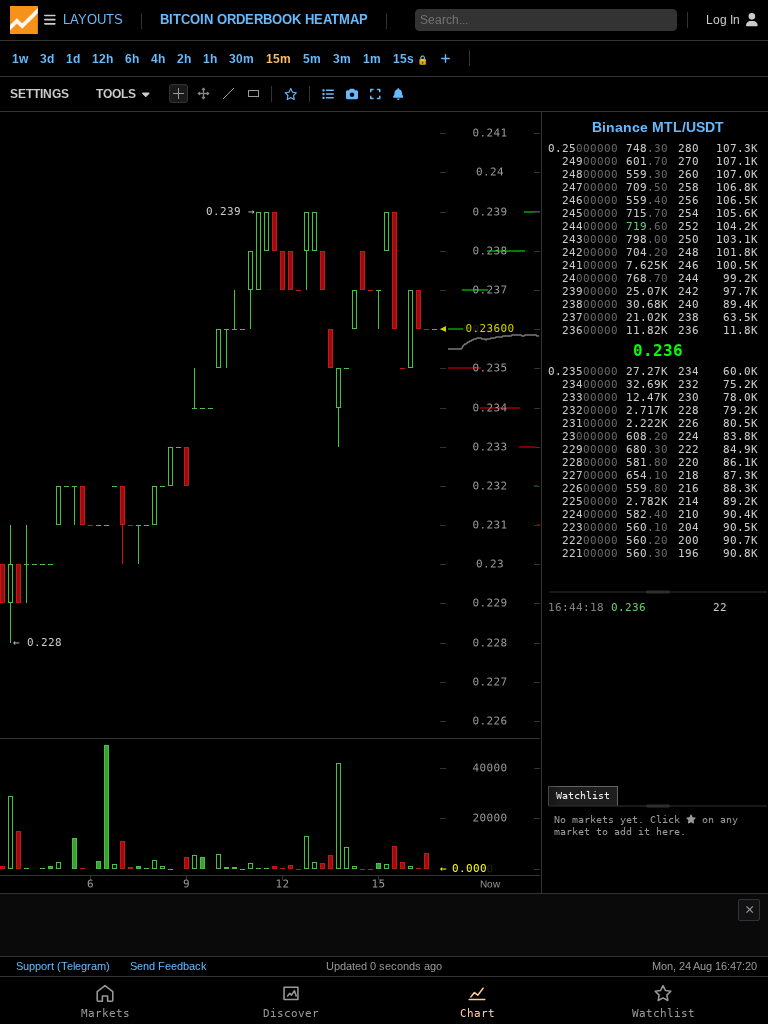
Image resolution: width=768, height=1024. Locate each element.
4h (158, 59)
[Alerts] (398, 94)
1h (210, 59)
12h (102, 59)
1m (372, 59)
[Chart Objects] (328, 94)
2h (184, 59)
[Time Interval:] (445, 58)
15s (410, 59)
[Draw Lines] (228, 93)
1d (73, 59)
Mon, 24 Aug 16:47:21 (704, 966)
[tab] (583, 796)
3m (342, 59)
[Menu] (33, 20)
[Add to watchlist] (291, 94)
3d (47, 59)
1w (20, 59)
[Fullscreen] (375, 94)
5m (312, 59)
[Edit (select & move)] (203, 93)
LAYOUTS (93, 19)
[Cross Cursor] (178, 93)
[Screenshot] (352, 94)
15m (278, 59)
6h (132, 59)
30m (241, 59)
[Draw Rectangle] (253, 93)
